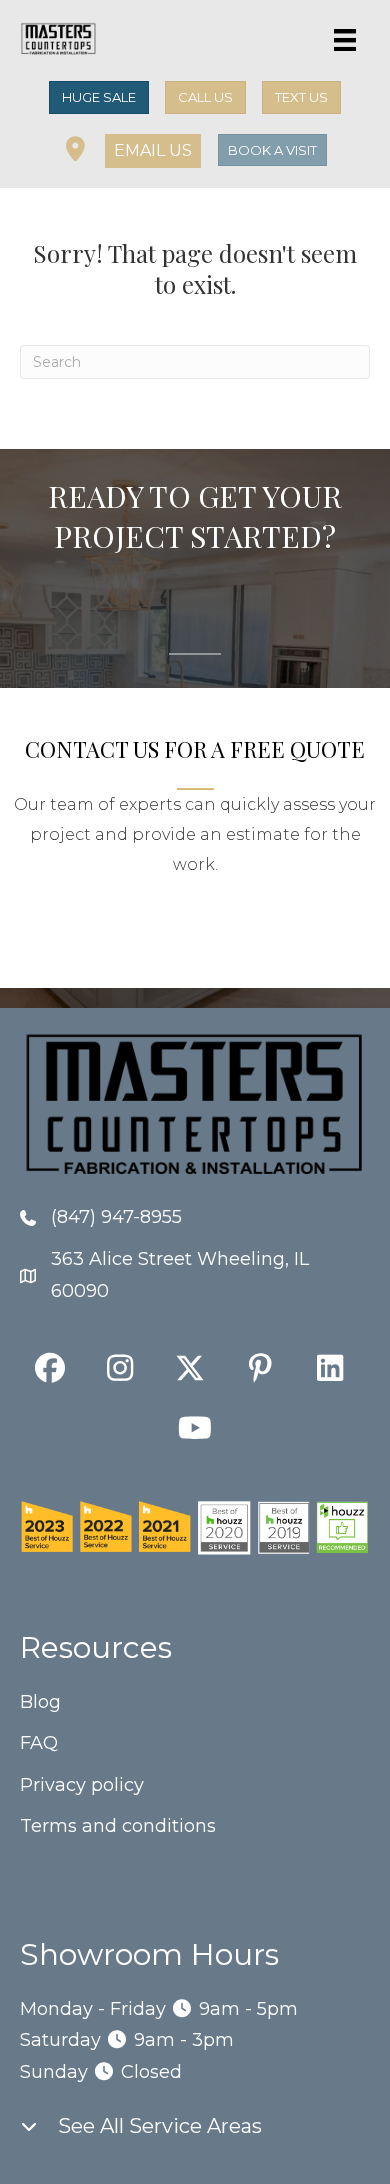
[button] (153, 151)
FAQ (39, 1743)
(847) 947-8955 (116, 1217)
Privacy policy (82, 1785)
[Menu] (345, 40)
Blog (40, 1702)
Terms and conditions (118, 1826)
